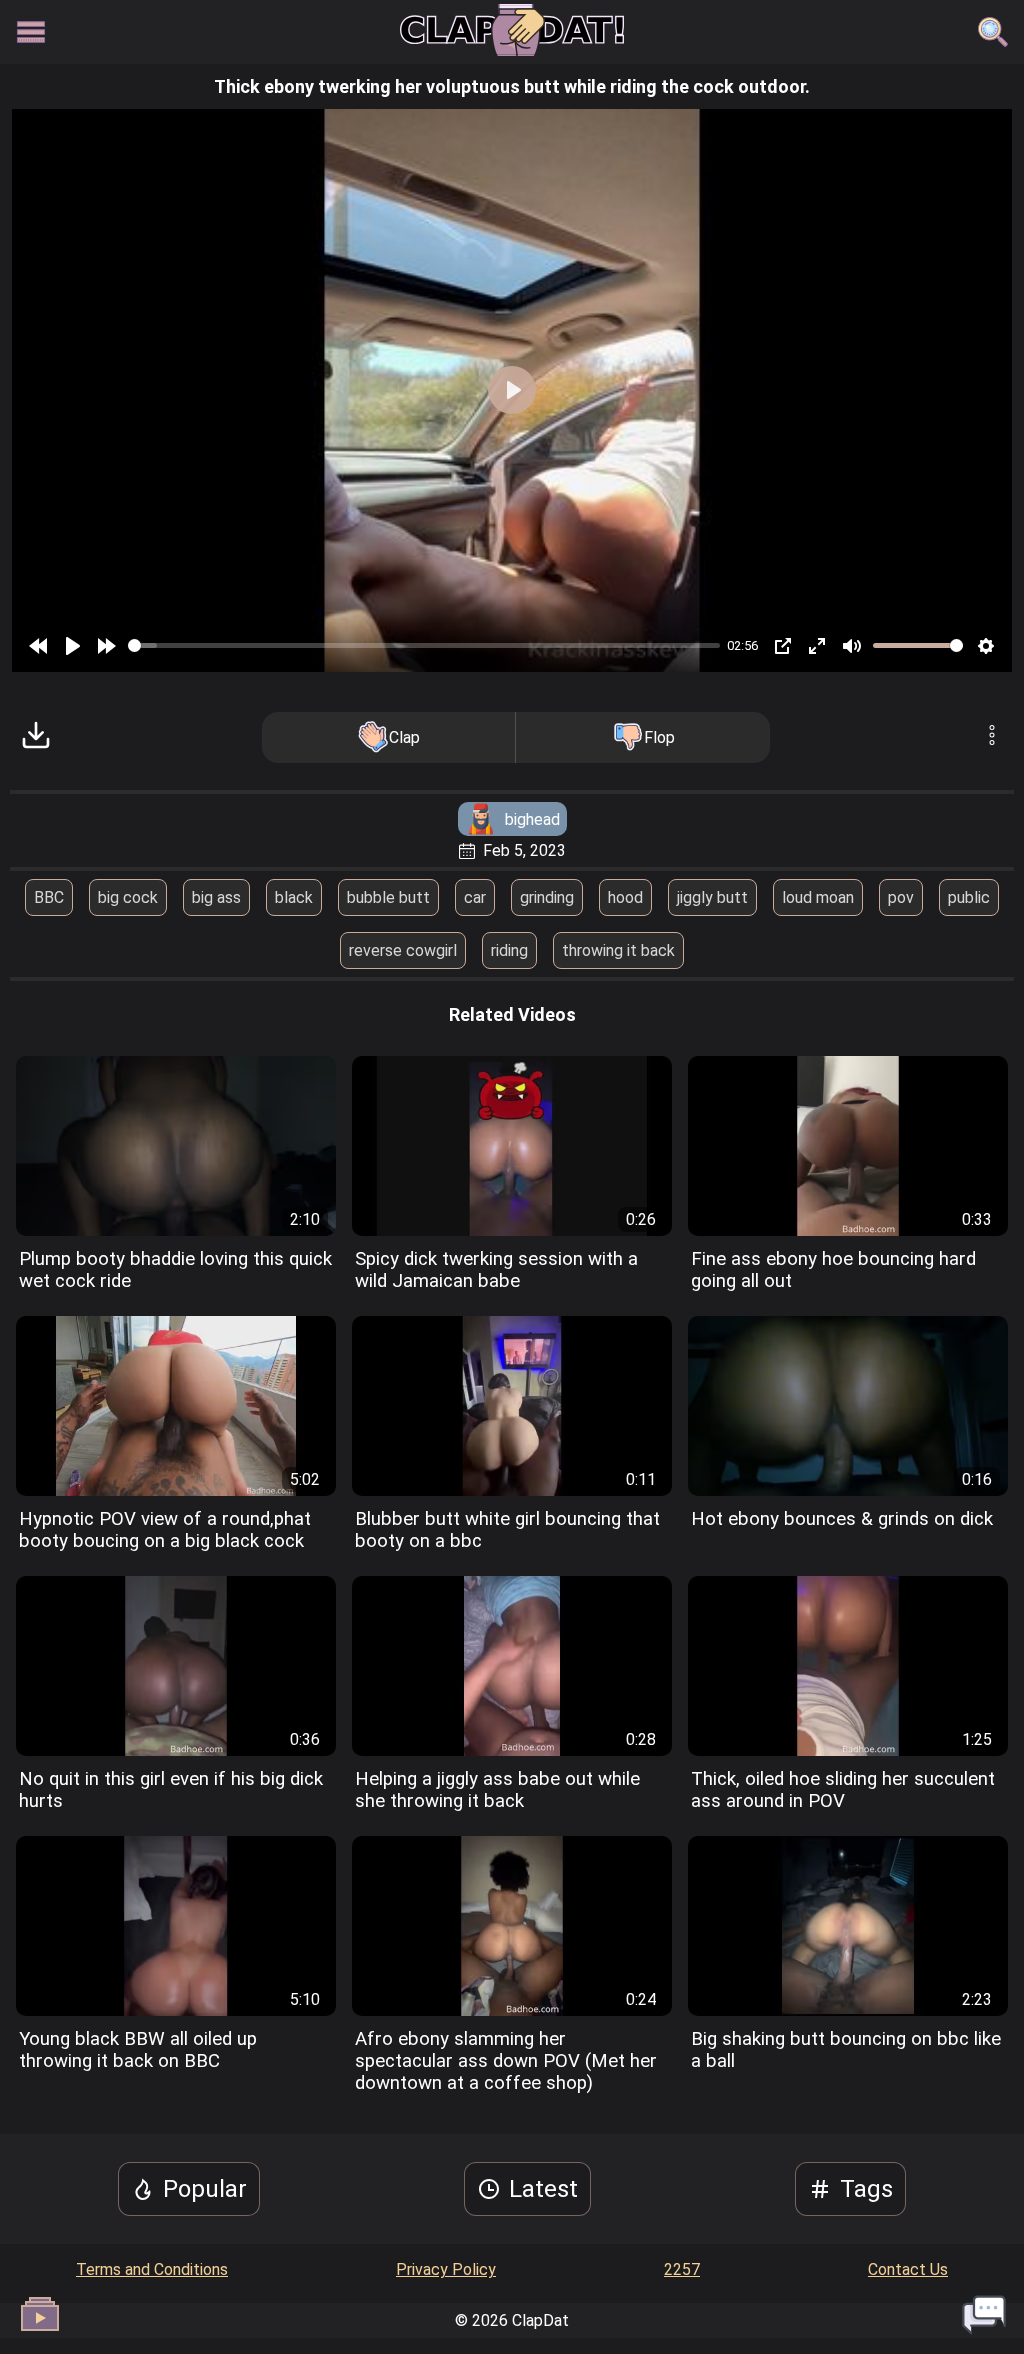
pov (901, 897)
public (969, 897)
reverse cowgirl (403, 950)
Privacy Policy (446, 2269)
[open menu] (31, 32)
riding (509, 950)
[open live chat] (984, 2314)
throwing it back (618, 950)
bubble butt (388, 897)
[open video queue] (40, 2314)
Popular (205, 2189)
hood (625, 897)
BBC (49, 897)
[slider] (424, 645)
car (475, 897)
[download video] (36, 737)
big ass (216, 897)
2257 (682, 2269)
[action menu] (992, 737)
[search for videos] (993, 32)
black (294, 897)
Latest (543, 2189)
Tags (866, 2189)
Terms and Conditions (152, 2269)
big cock (128, 897)
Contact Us (908, 2269)
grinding (547, 897)
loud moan (818, 897)
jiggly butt (712, 897)
